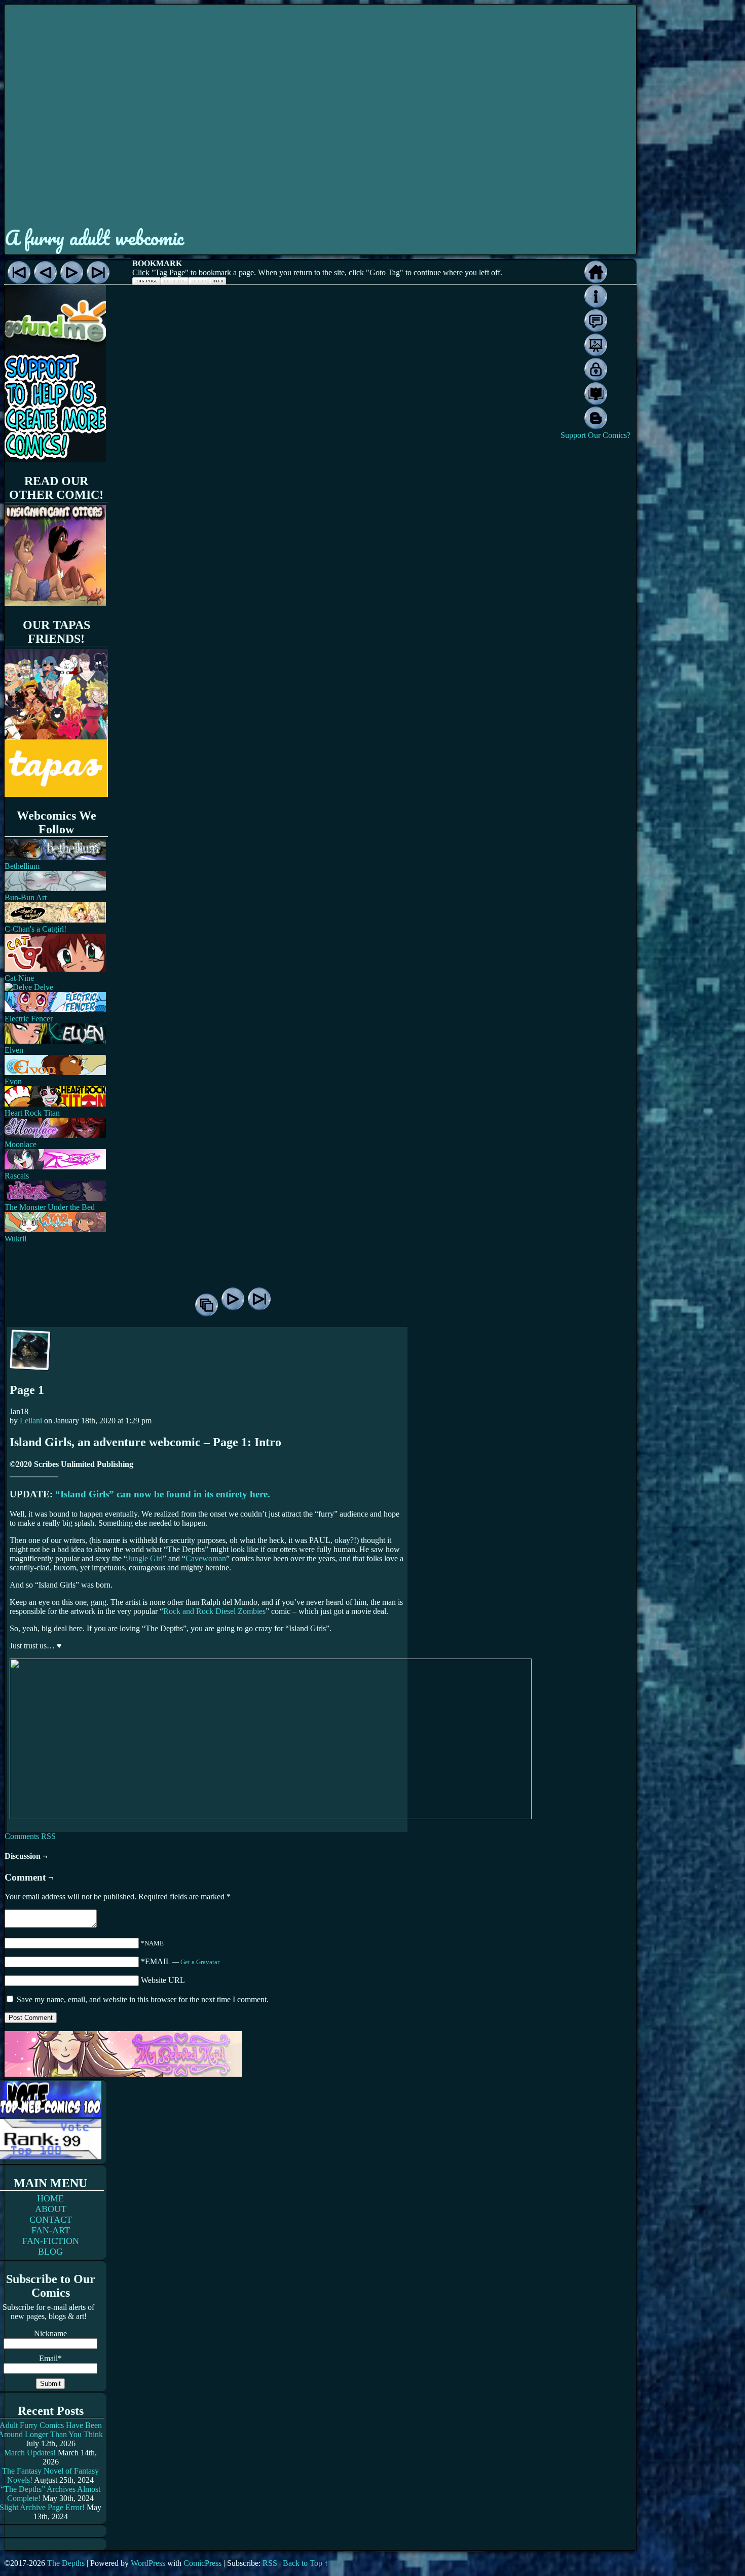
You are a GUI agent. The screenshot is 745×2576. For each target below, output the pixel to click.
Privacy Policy (596, 369)
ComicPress (202, 2563)
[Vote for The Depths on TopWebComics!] (51, 2114)
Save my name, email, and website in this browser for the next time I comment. (143, 1999)
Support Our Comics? (595, 435)
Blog (596, 418)
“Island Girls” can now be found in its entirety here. (163, 1494)
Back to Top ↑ (306, 2563)
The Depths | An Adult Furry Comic (320, 113)
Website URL (163, 1980)
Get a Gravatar (200, 1962)
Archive (207, 1305)
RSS (270, 2563)
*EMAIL (180, 1961)
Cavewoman (206, 1558)
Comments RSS (30, 1836)
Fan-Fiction (596, 394)
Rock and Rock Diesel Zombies (214, 1611)
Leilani (31, 1421)
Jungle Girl (145, 1558)
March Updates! (30, 2453)
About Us (596, 296)
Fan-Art (596, 345)
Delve (43, 987)
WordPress (148, 2563)
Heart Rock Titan (32, 1113)
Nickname (50, 2333)
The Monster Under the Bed (50, 1207)
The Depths (66, 2563)
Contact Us (596, 321)
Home (596, 272)
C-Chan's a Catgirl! (35, 929)
